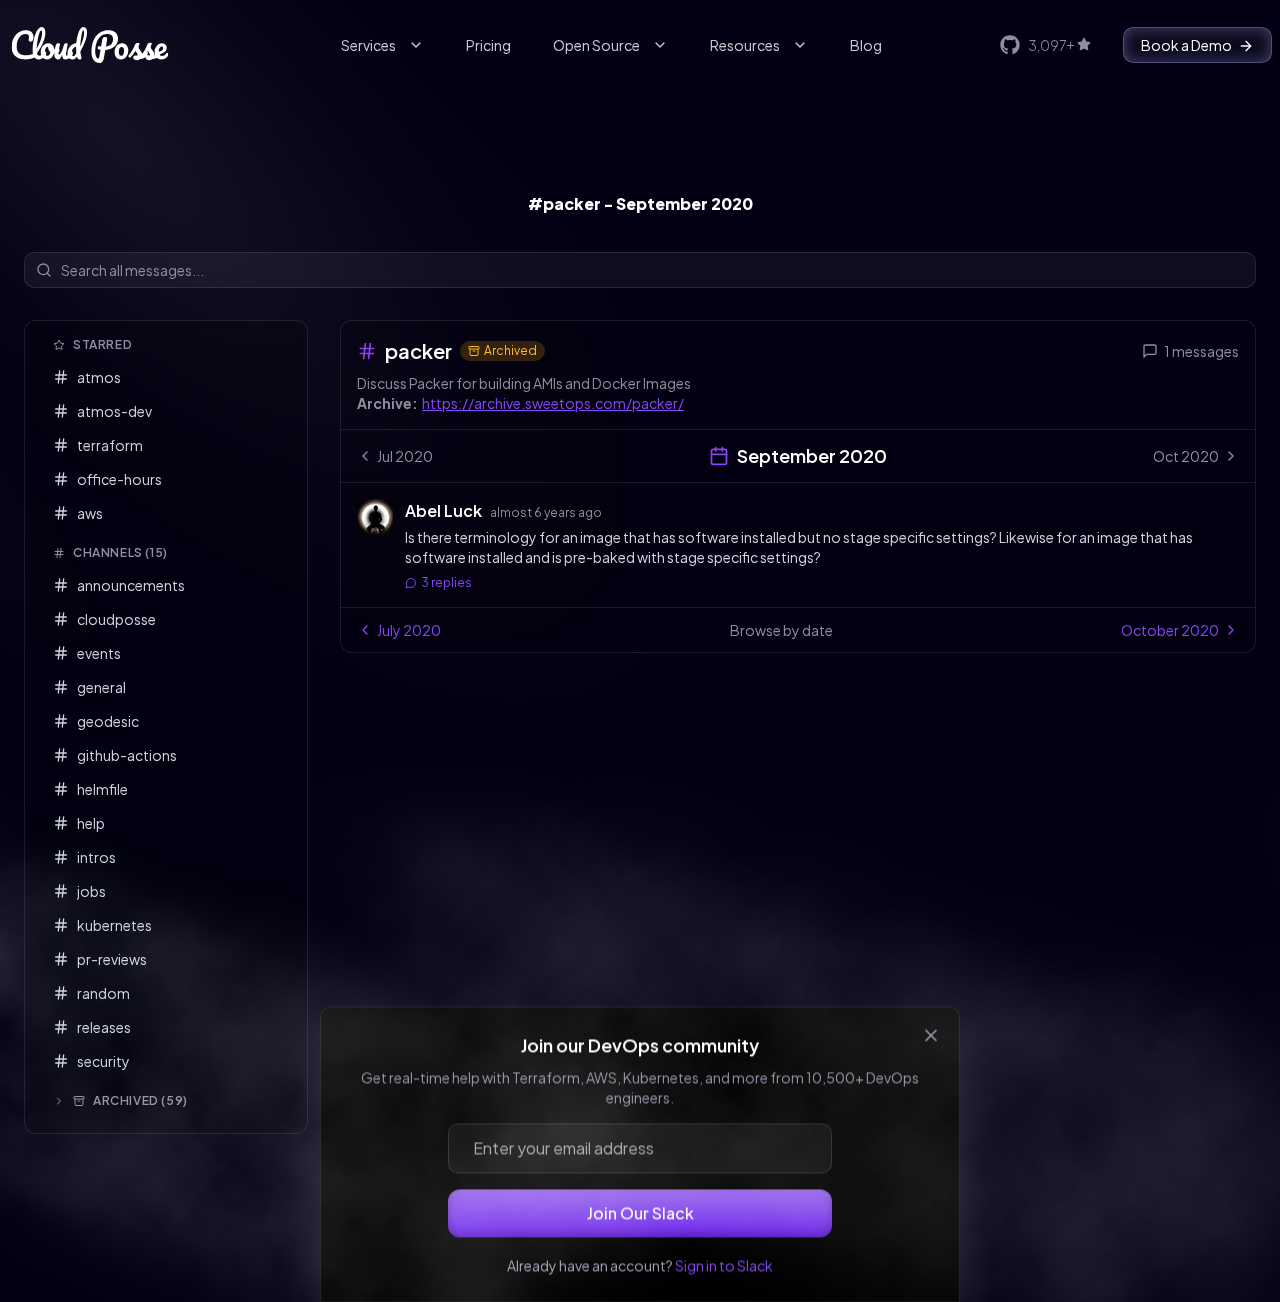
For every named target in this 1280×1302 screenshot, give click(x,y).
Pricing (488, 45)
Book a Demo (1186, 45)
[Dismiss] (931, 1019)
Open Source (596, 45)
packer (418, 350)
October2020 (1170, 630)
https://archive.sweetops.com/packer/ (553, 403)
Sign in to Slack (724, 1249)
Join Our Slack (640, 1196)
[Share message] (621, 510)
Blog (866, 45)
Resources (745, 45)
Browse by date (781, 630)
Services (368, 45)
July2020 (409, 630)
